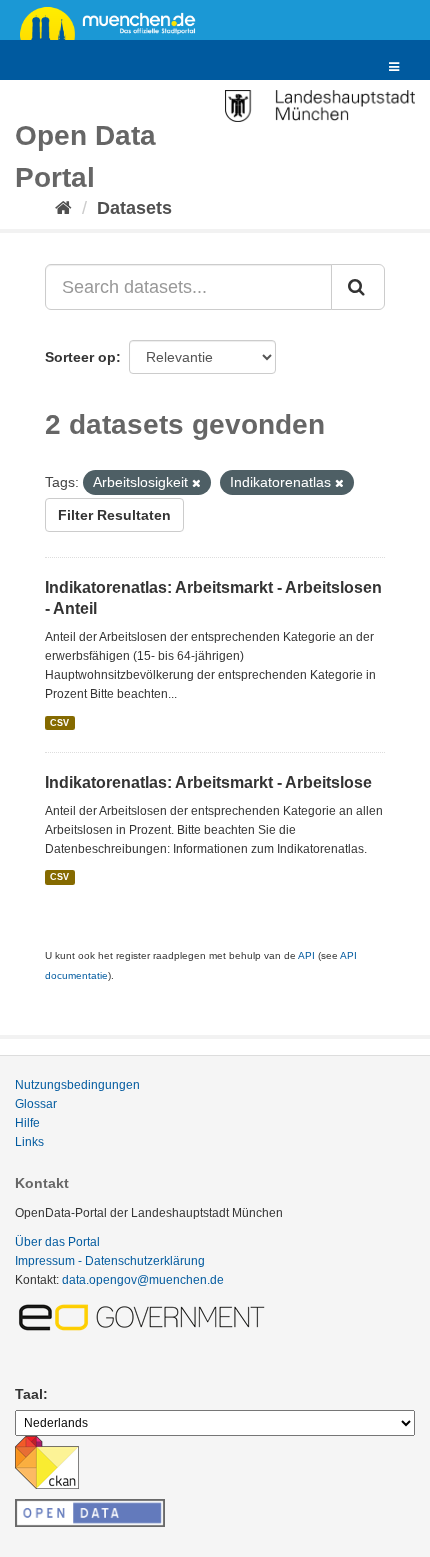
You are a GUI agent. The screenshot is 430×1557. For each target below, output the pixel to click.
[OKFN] (90, 1507)
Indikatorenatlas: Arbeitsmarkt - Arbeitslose (208, 782)
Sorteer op (80, 357)
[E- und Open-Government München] (145, 1317)
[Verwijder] (196, 483)
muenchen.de (115, 22)
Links (29, 1142)
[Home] (63, 208)
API (306, 955)
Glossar (36, 1104)
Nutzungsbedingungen (77, 1085)
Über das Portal (57, 1242)
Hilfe (27, 1123)
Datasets (134, 208)
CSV (59, 723)
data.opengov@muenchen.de (143, 1280)
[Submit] (358, 287)
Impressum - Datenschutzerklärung (110, 1261)
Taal (29, 1394)
